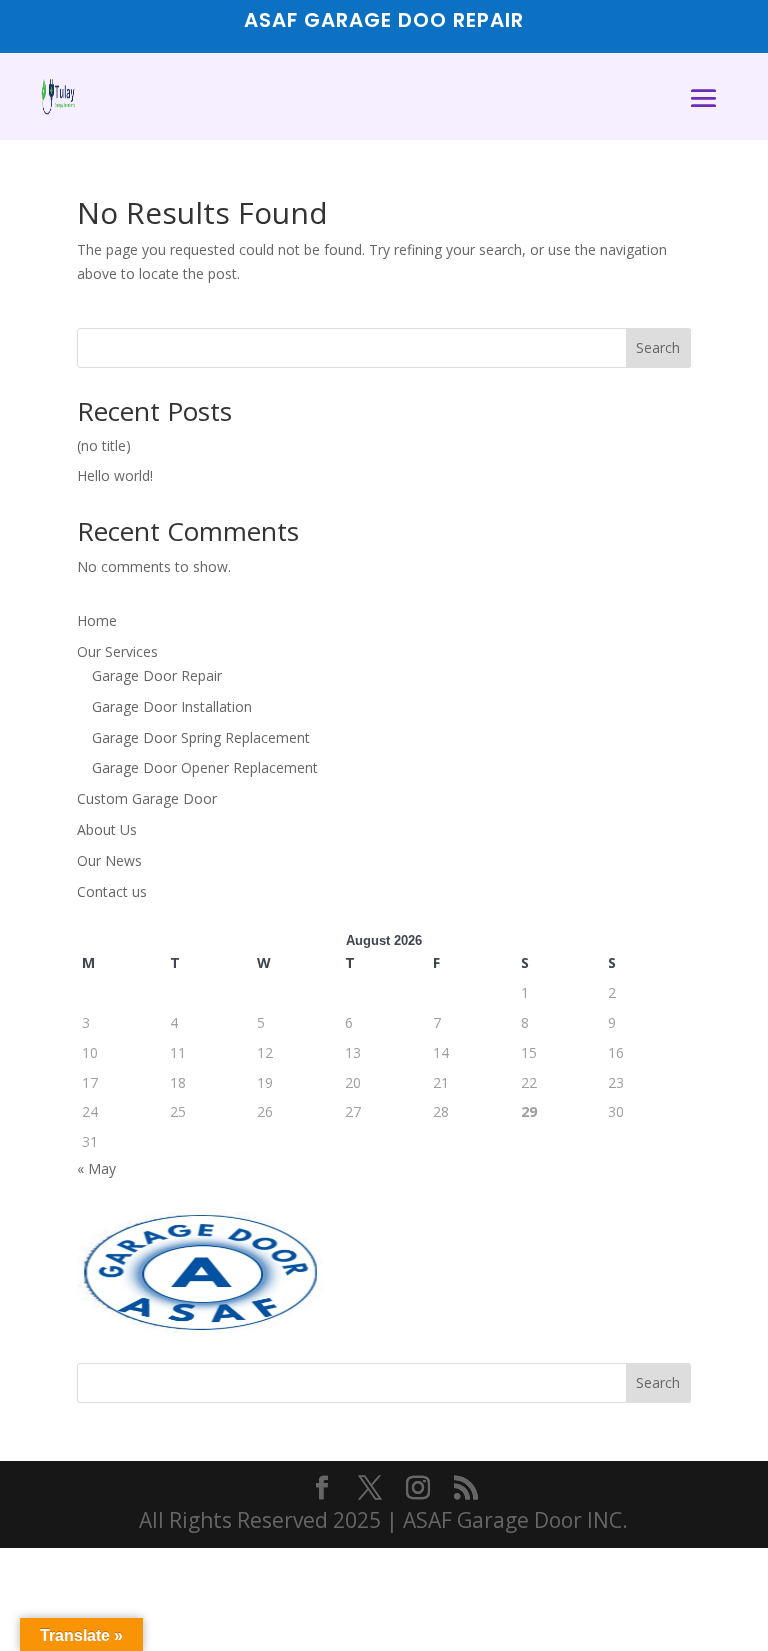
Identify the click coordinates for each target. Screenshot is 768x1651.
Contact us (112, 891)
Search (658, 347)
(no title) (104, 445)
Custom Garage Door (147, 798)
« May (96, 1168)
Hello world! (115, 475)
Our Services (117, 651)
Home (97, 620)
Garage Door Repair (157, 675)
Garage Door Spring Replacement (201, 737)
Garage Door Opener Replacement (205, 767)
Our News (109, 860)
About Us (107, 829)
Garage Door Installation (172, 706)
